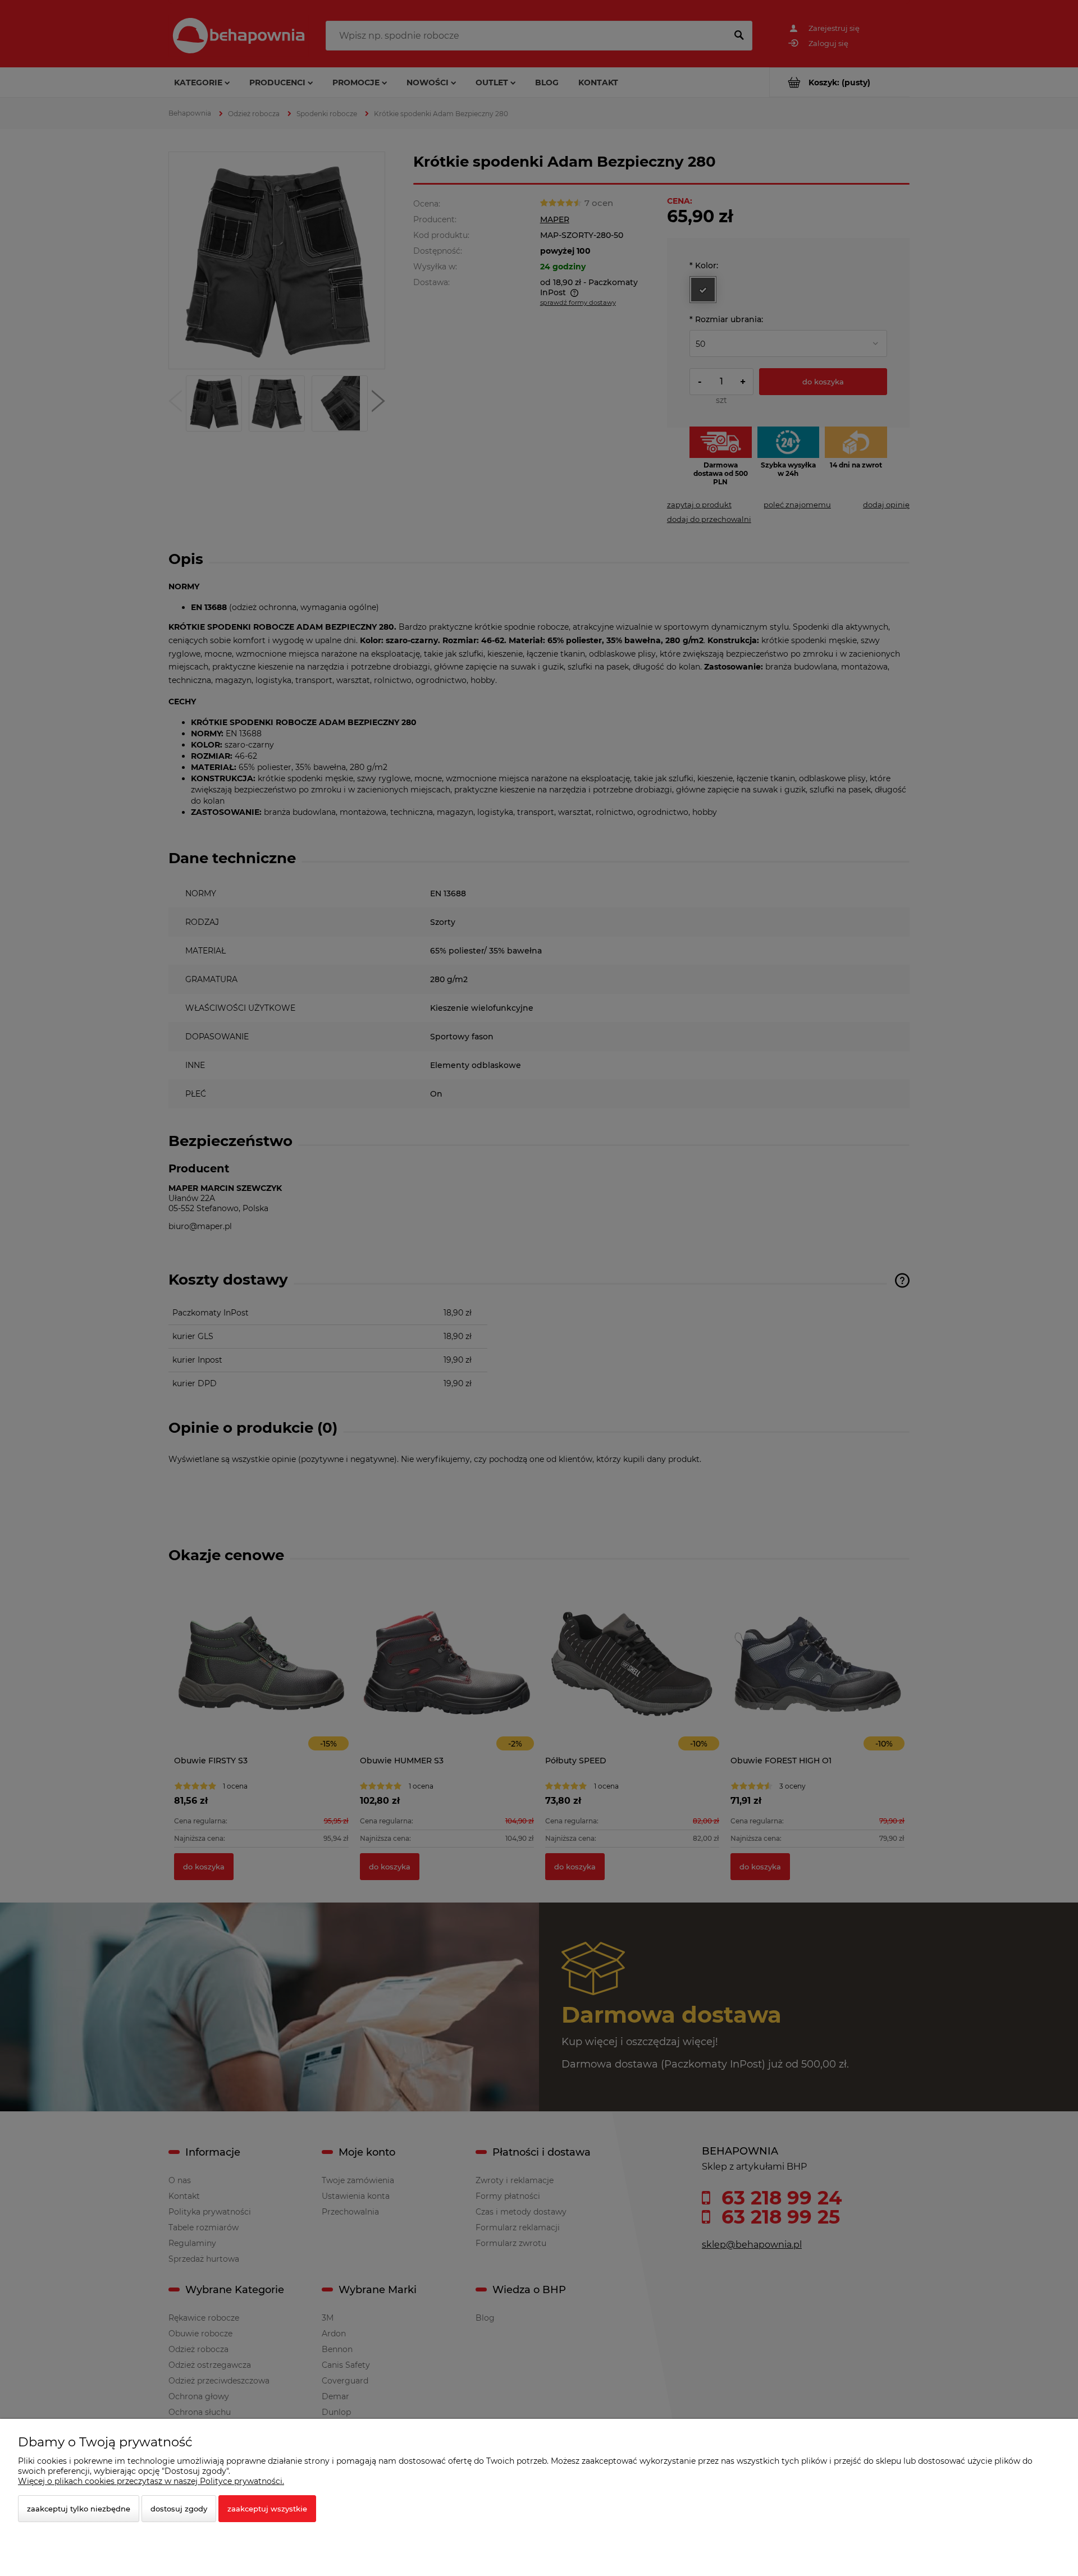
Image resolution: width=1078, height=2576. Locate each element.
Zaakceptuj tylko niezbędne (79, 2509)
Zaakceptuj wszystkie (267, 2509)
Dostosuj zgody (179, 2509)
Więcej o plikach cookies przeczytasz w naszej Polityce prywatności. (151, 2481)
